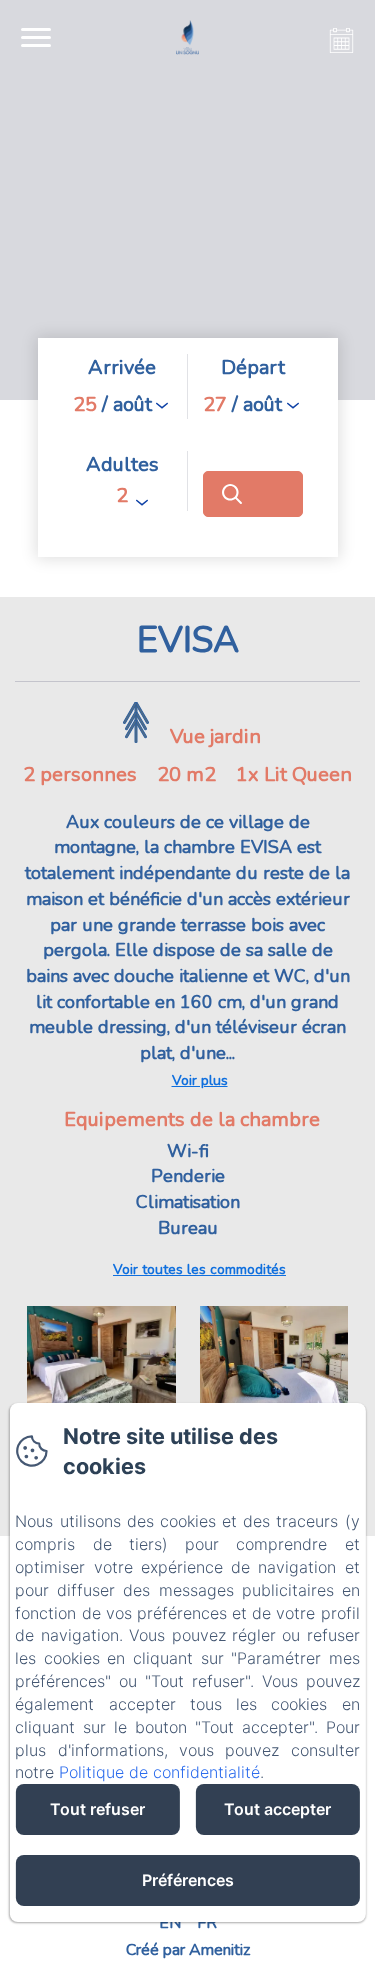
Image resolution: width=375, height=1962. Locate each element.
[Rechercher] (253, 494)
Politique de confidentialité (159, 1772)
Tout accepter (277, 1809)
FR (207, 1923)
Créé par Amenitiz (188, 1950)
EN (170, 1923)
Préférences (188, 1880)
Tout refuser (97, 1809)
